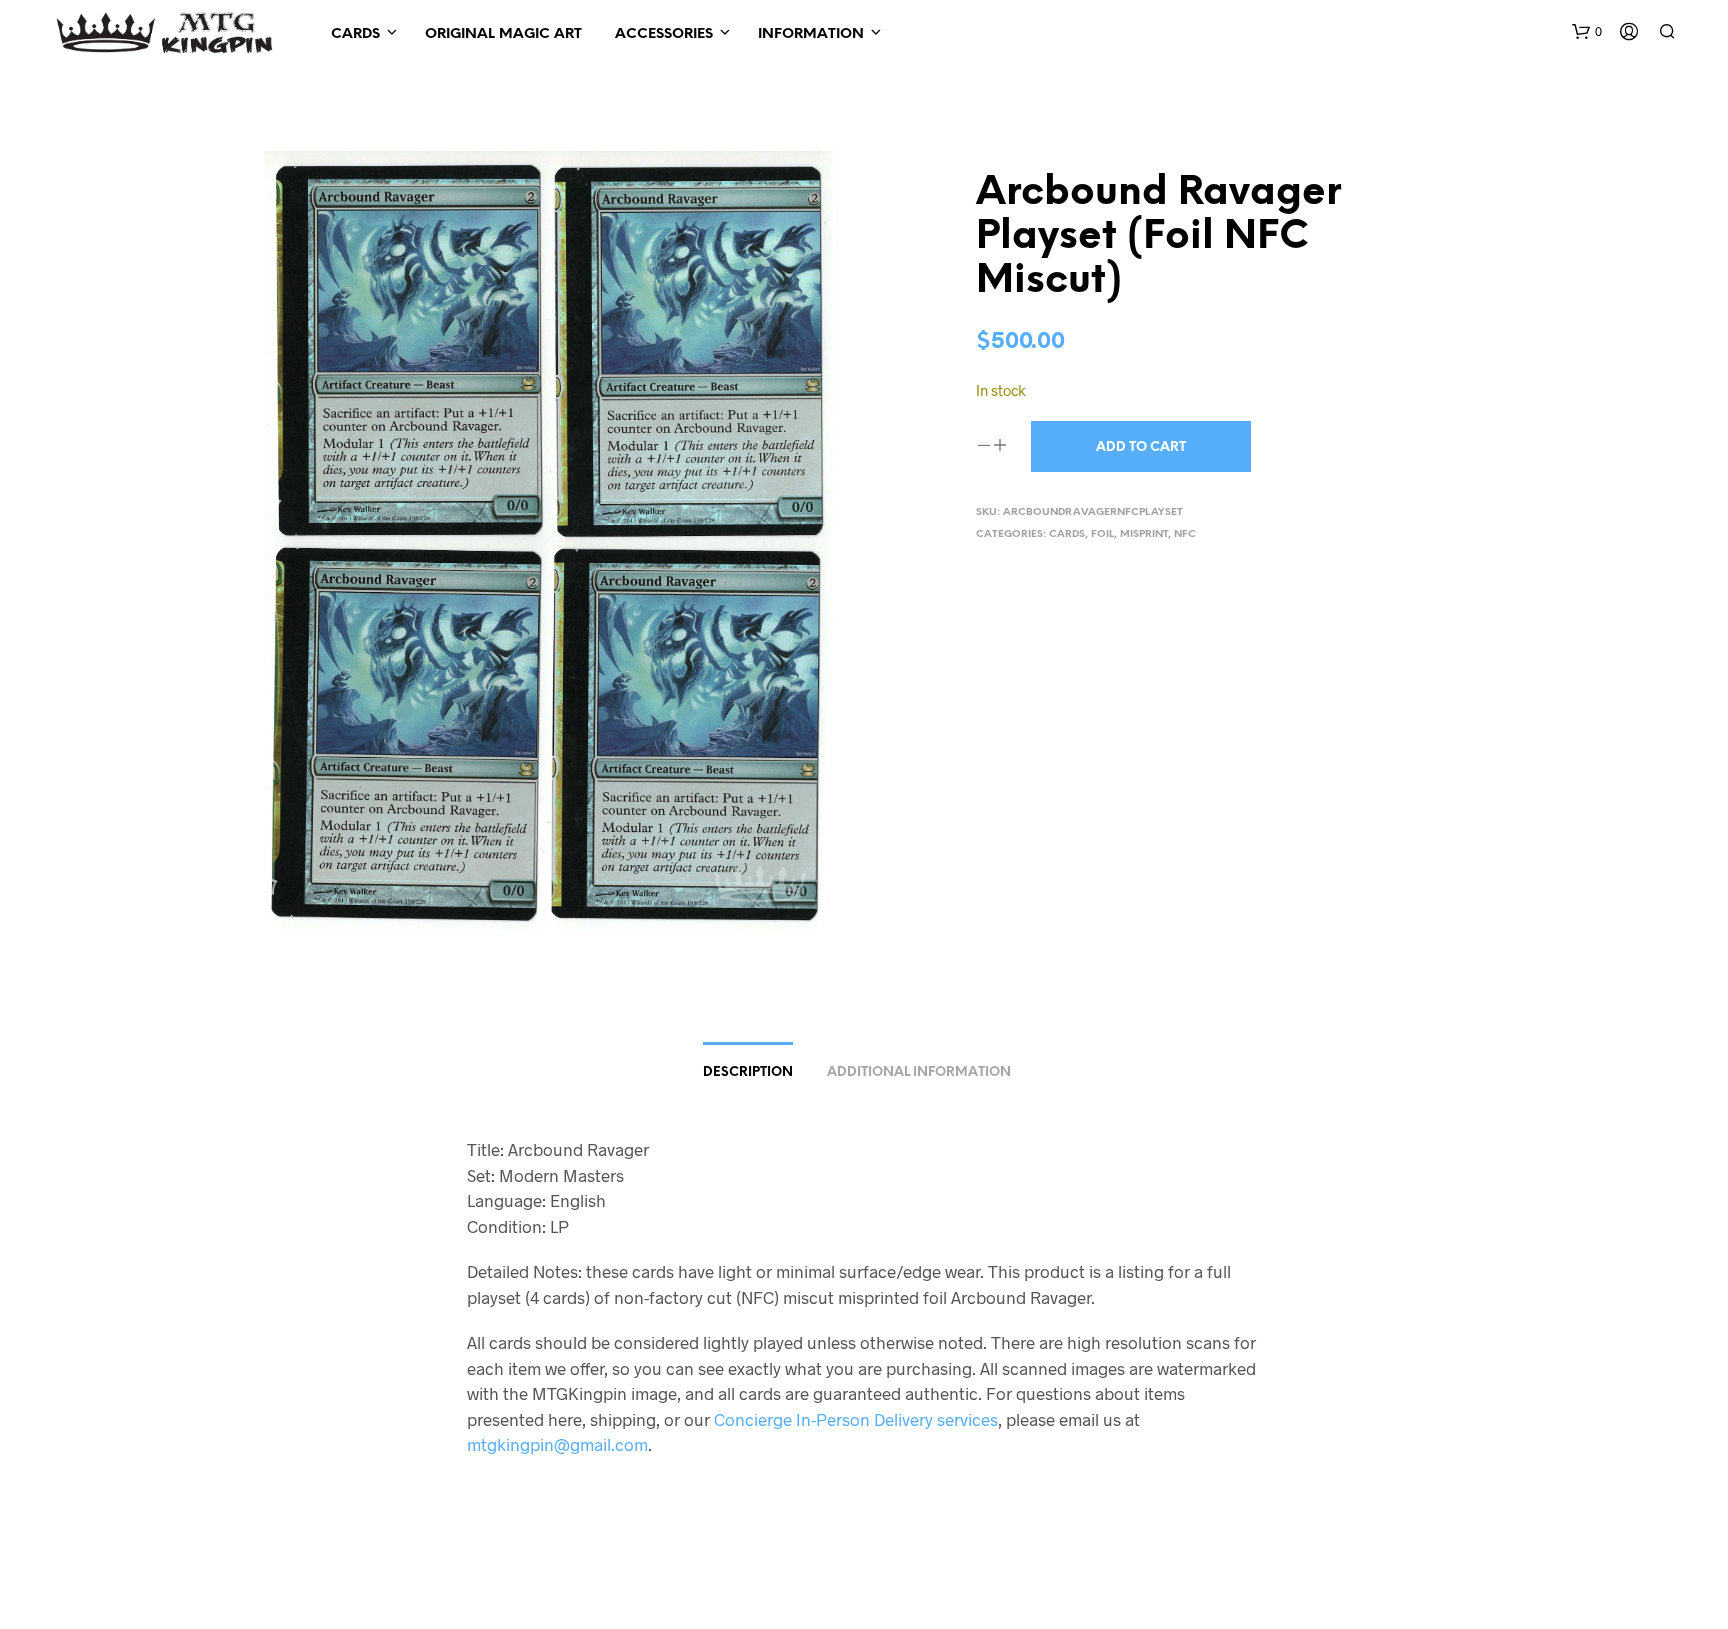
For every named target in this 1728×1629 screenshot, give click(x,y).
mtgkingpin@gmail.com (557, 1444)
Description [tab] (748, 1072)
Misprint (1144, 534)
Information (811, 34)
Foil (1102, 534)
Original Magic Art (503, 34)
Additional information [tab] (919, 1072)
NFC (1185, 534)
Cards (355, 34)
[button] (1587, 32)
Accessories (664, 34)
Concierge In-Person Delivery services (856, 1419)
